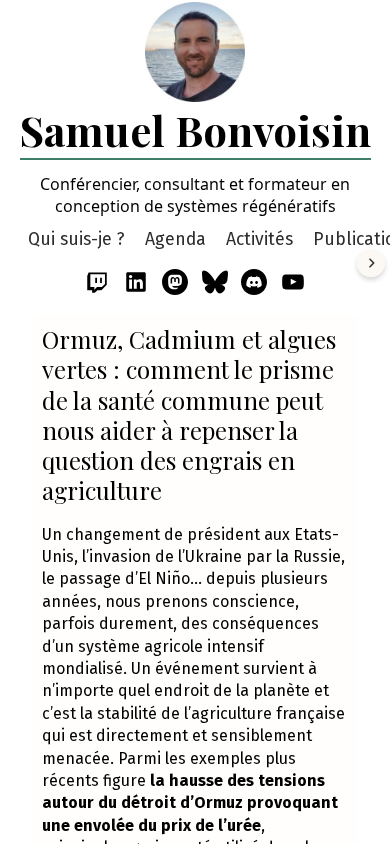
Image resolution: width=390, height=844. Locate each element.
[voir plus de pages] (371, 263)
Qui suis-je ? (76, 239)
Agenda (175, 239)
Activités (259, 239)
